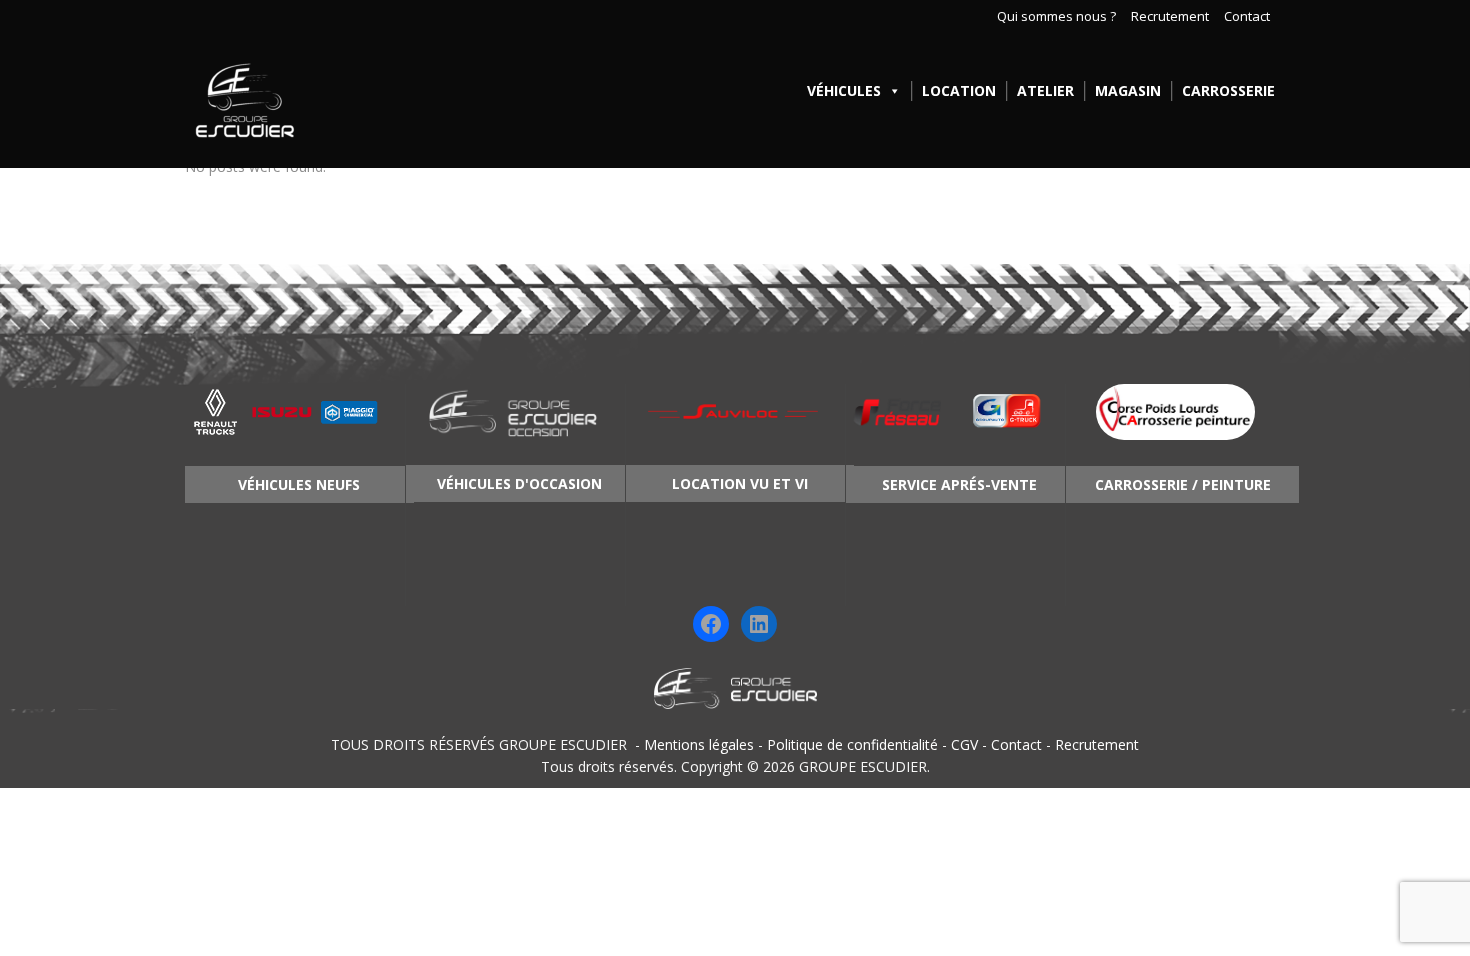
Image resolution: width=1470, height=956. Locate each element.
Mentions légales (699, 744)
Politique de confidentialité (852, 744)
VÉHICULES (844, 90)
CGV (964, 744)
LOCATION (959, 90)
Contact (1247, 17)
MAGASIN (1128, 90)
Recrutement (1170, 17)
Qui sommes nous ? (1056, 17)
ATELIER (1045, 90)
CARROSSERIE (1228, 90)
